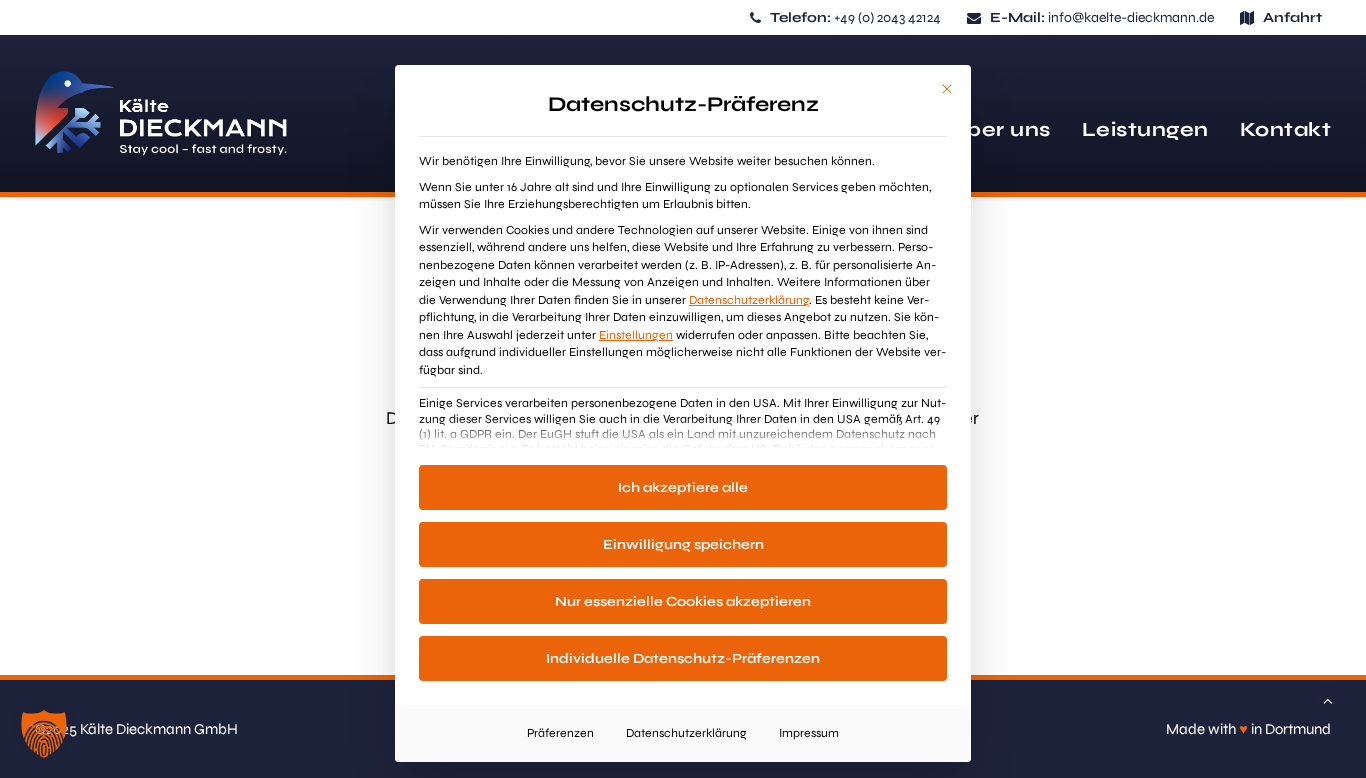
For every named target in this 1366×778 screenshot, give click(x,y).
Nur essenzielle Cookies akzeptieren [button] (683, 601)
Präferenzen (560, 733)
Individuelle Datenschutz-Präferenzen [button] (683, 658)
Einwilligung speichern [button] (683, 544)
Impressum (809, 733)
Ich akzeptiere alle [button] (683, 487)
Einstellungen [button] (636, 335)
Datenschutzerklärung (749, 300)
